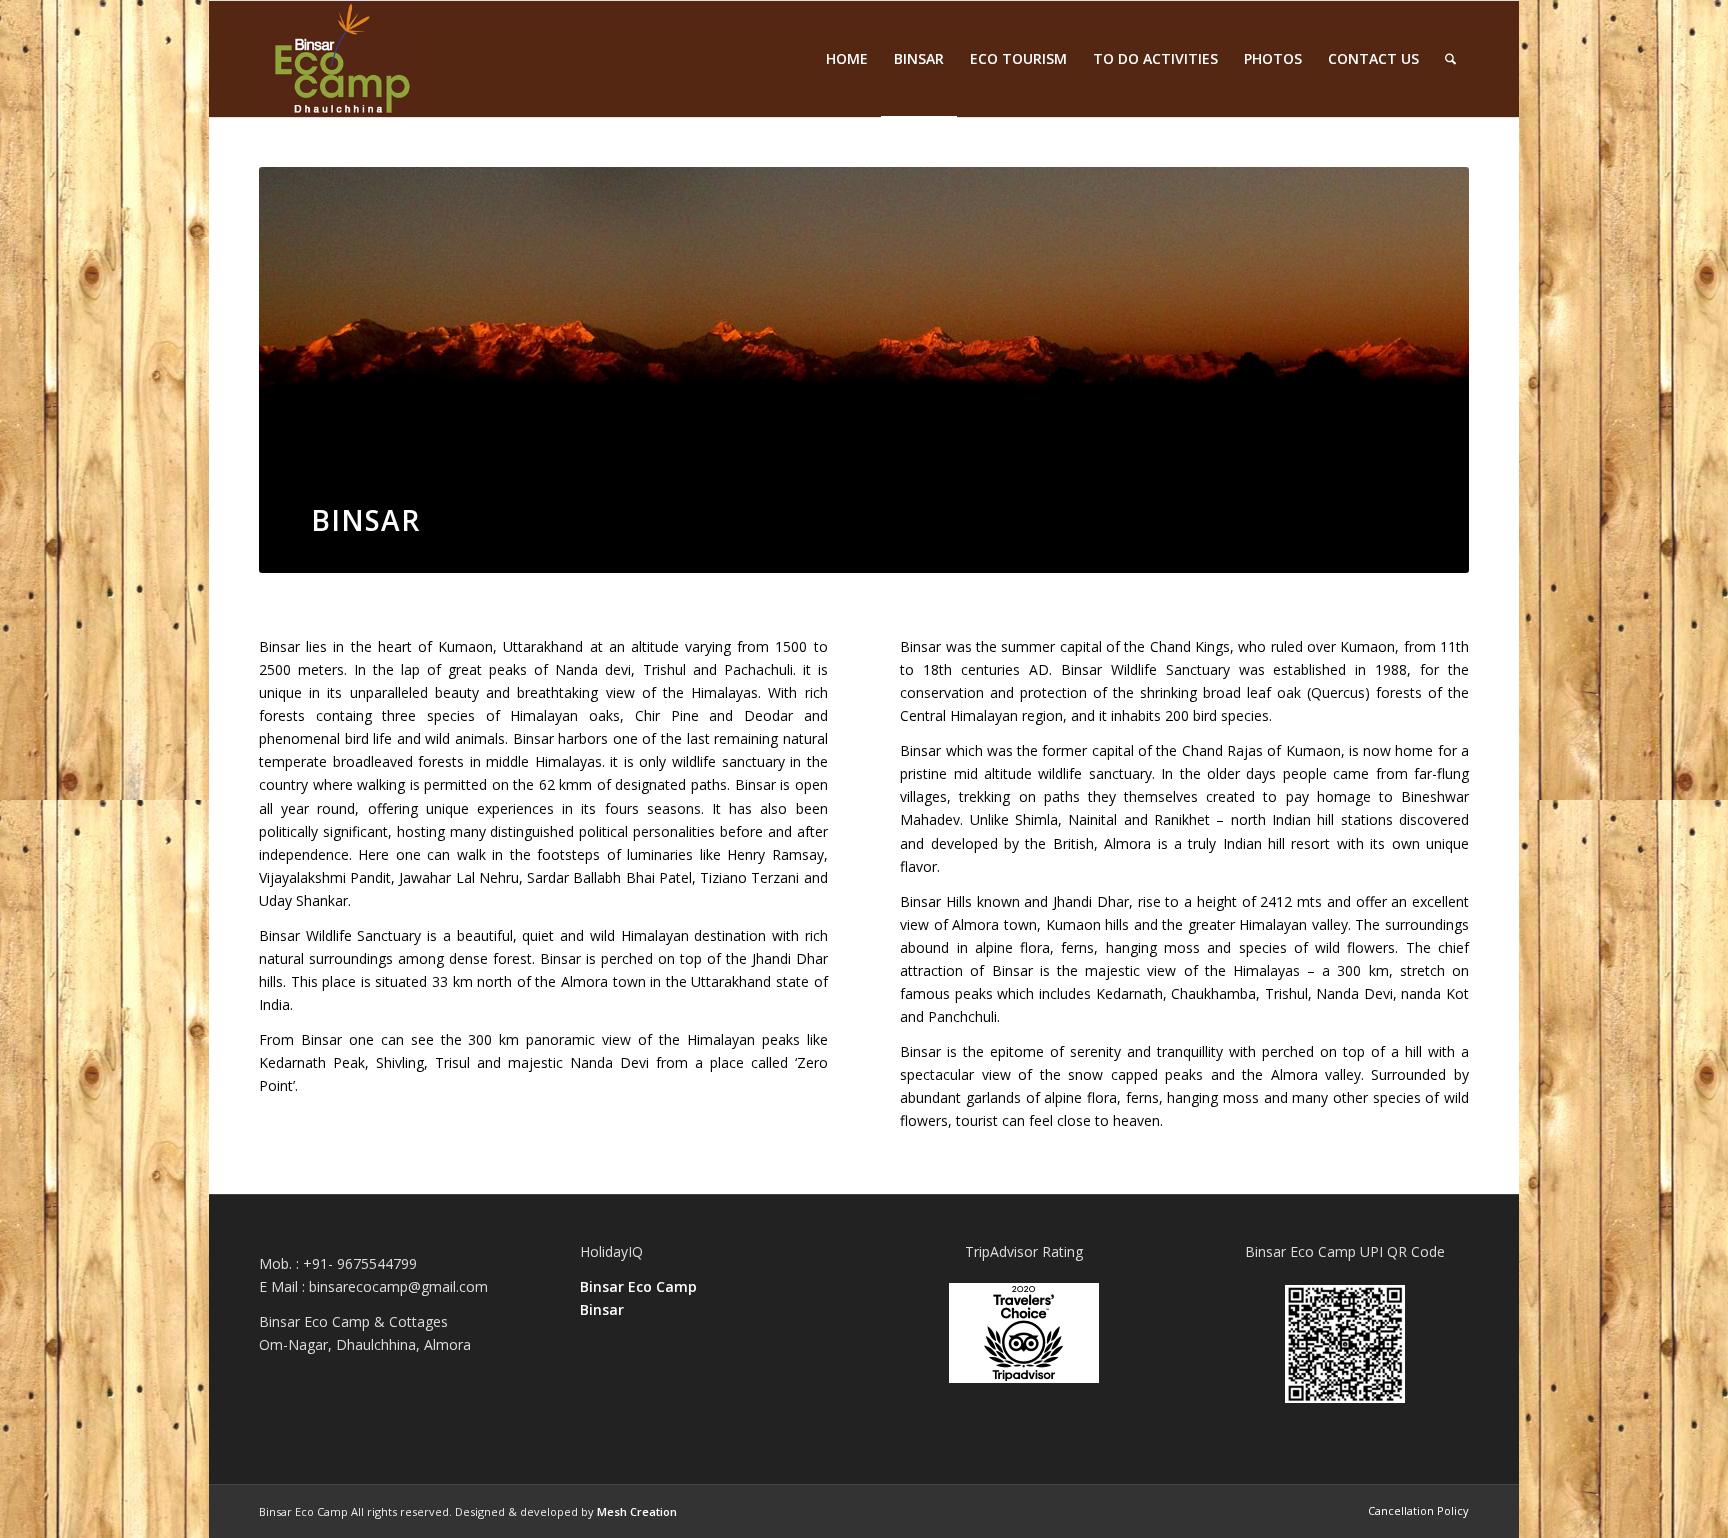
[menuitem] (847, 59)
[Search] (1450, 59)
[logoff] (341, 59)
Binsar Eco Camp (638, 1286)
